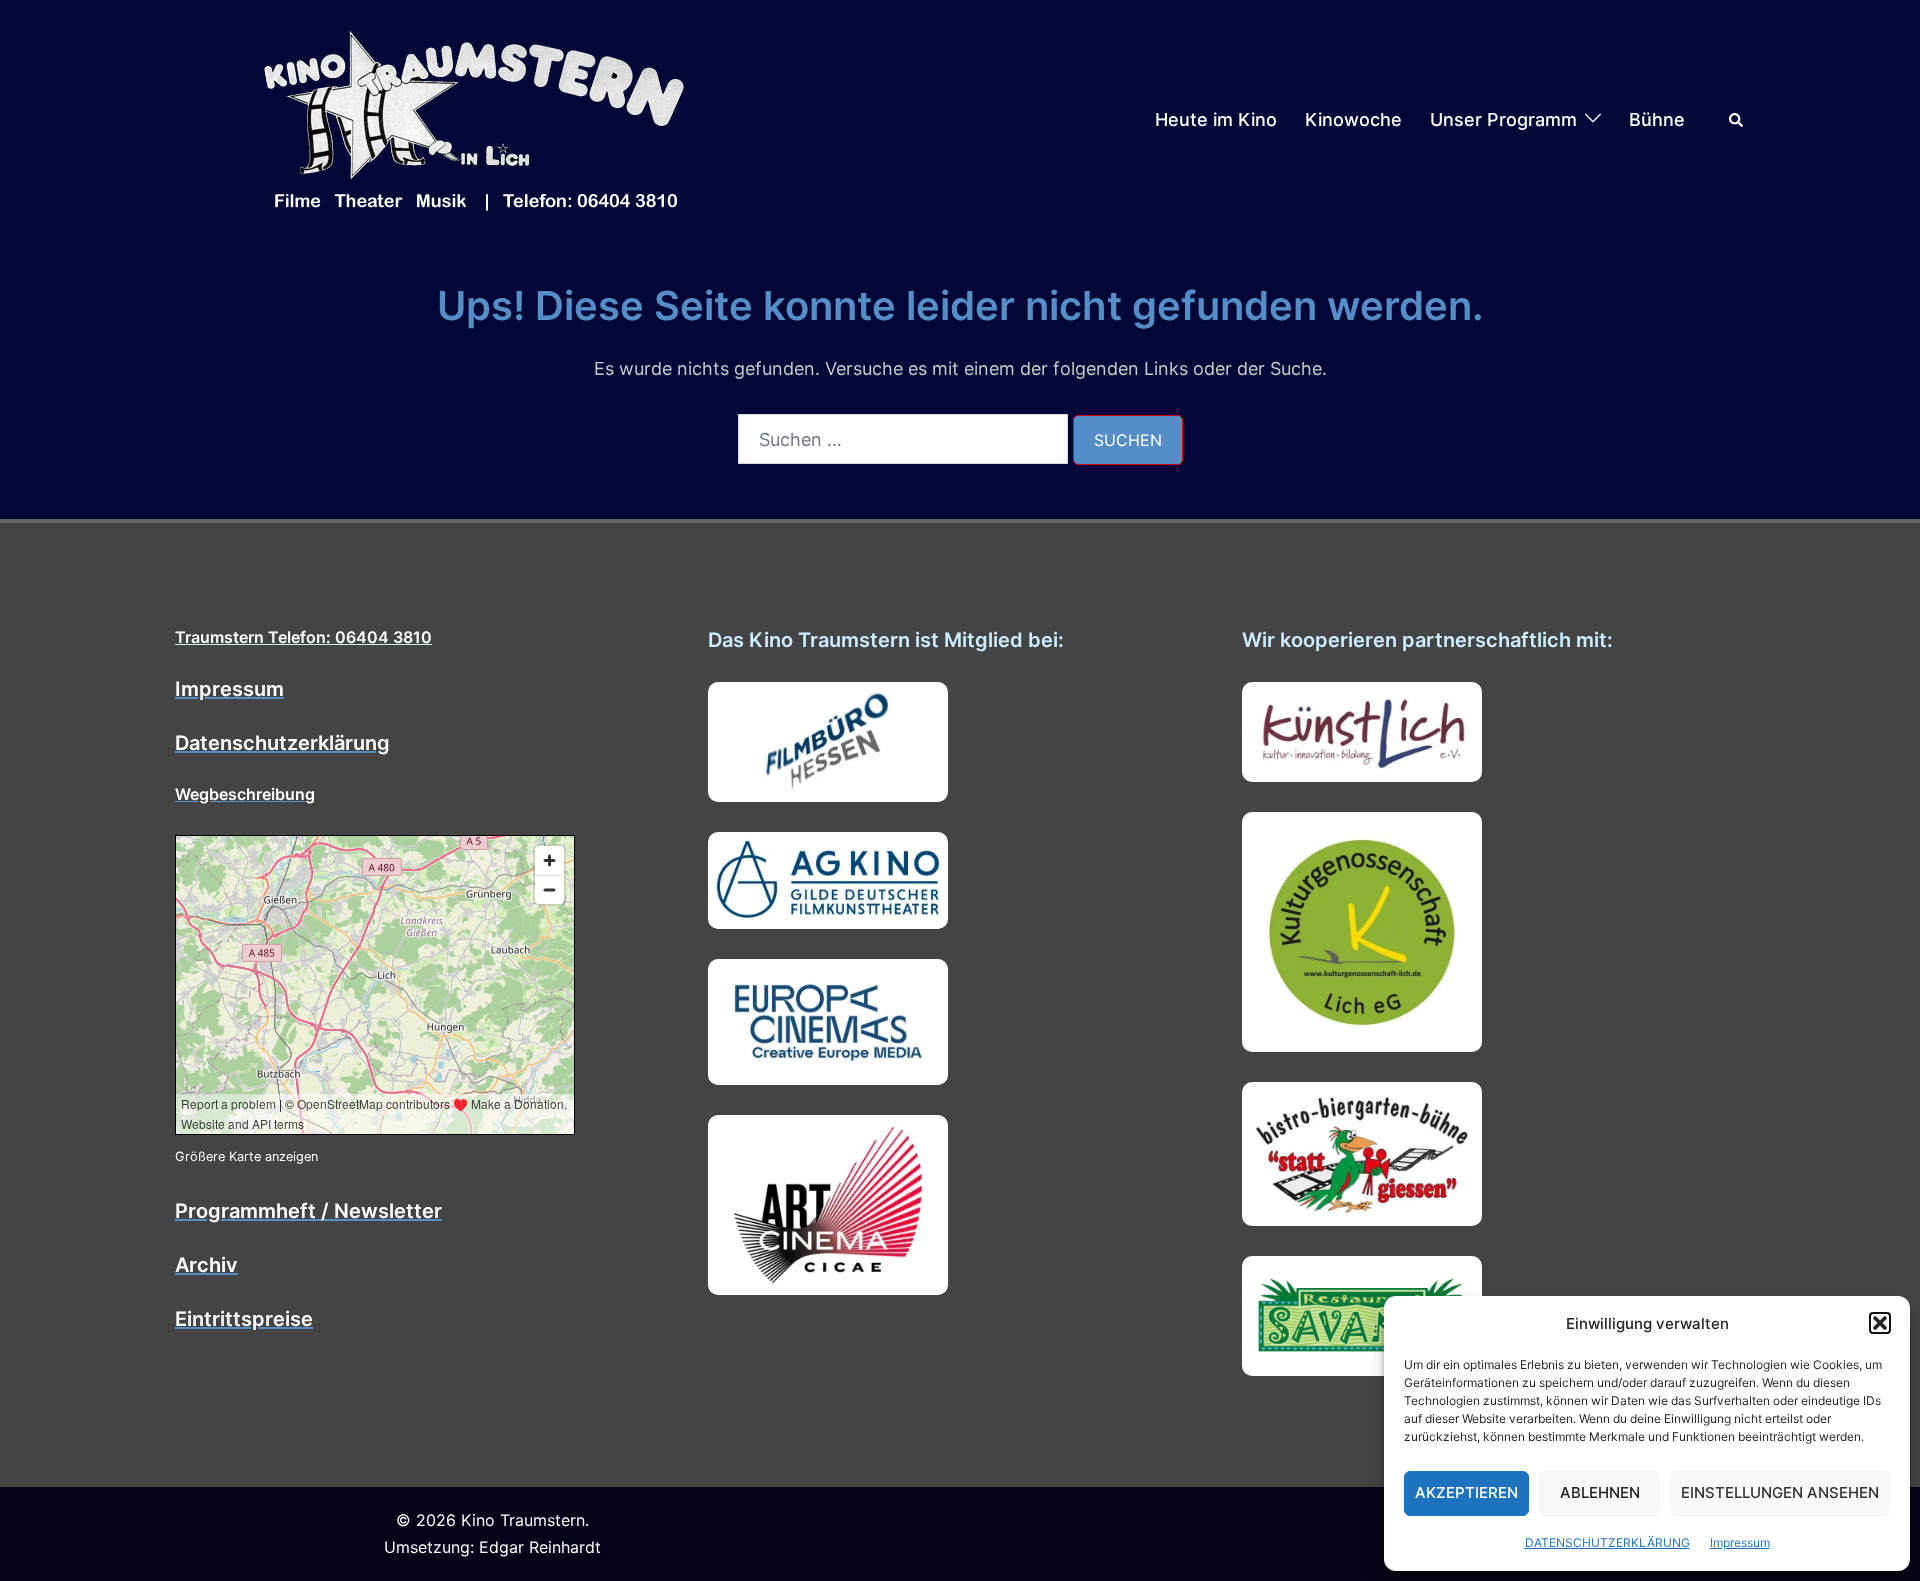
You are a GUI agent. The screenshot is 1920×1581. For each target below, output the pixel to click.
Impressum (1740, 1542)
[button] (1880, 1323)
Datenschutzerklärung (282, 743)
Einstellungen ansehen (1780, 1492)
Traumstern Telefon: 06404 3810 (303, 637)
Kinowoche (1353, 119)
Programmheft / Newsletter (308, 1211)
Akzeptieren (1466, 1492)
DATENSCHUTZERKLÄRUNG (1607, 1542)
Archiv (206, 1265)
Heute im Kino (1216, 119)
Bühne (1657, 119)
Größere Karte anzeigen (246, 1156)
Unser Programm (1503, 119)
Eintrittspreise (244, 1319)
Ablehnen (1600, 1492)
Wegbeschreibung (245, 794)
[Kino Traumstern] (475, 118)
